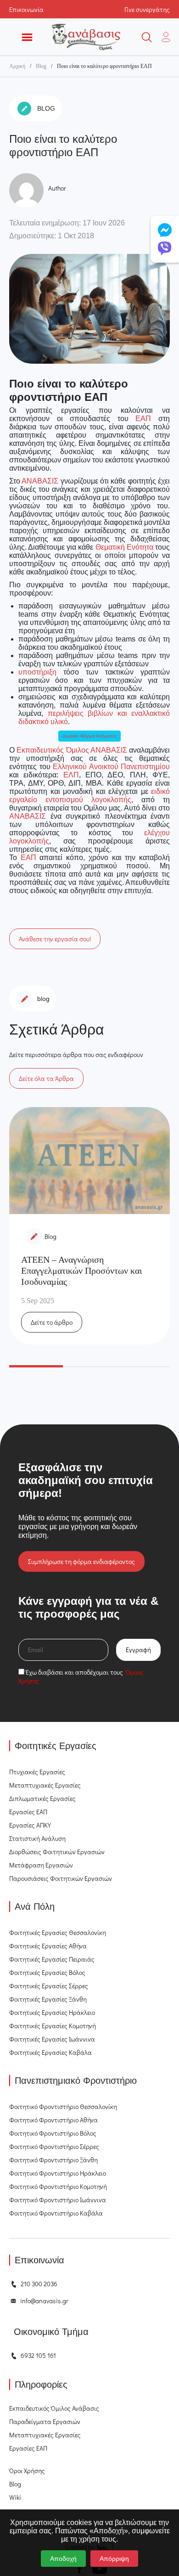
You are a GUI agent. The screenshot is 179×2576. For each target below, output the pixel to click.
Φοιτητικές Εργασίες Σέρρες (49, 1986)
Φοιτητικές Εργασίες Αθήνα (48, 1946)
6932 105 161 (38, 2355)
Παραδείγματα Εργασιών (45, 2421)
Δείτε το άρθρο (52, 1322)
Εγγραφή (138, 1650)
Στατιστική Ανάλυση (37, 1838)
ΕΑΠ (143, 419)
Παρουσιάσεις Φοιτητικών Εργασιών (61, 1878)
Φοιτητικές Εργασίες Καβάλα (50, 2052)
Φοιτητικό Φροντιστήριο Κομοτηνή (58, 2186)
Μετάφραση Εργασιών (41, 1865)
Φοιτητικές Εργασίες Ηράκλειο (52, 2012)
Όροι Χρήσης (27, 2471)
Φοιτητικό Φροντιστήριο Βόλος (53, 2133)
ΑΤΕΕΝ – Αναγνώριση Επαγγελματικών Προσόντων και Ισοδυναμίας (81, 1271)
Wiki (15, 2497)
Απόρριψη (114, 2559)
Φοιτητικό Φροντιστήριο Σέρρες (54, 2146)
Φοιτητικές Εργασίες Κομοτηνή (53, 2026)
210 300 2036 (39, 2284)
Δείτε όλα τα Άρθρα (46, 1078)
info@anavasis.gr (44, 2301)
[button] (36, 1366)
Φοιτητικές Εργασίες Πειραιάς (52, 1959)
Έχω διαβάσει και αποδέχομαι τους (81, 1676)
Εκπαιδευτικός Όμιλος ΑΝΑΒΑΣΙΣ (72, 750)
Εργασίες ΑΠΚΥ (30, 1825)
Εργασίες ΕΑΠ (28, 1812)
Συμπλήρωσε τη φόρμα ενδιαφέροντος (81, 1561)
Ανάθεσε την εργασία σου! (55, 939)
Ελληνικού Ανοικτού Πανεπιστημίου (111, 767)
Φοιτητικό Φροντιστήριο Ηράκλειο (58, 2173)
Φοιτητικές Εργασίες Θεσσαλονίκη (58, 1932)
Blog (41, 66)
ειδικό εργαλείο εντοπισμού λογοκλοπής (89, 796)
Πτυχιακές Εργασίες (37, 1772)
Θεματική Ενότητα (124, 547)
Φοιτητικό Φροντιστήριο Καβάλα (56, 2213)
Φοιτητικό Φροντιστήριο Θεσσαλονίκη (63, 2106)
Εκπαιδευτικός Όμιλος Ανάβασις (54, 2408)
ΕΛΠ (71, 775)
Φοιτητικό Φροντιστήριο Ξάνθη (53, 2160)
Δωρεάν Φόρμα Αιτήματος (90, 736)
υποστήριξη (37, 672)
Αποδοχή (63, 2559)
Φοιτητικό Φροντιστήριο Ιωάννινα (58, 2200)
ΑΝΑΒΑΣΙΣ (40, 481)
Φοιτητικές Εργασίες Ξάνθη (48, 1999)
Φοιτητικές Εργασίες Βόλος (47, 1972)
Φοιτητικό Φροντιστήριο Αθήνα (53, 2120)
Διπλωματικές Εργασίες (42, 1798)
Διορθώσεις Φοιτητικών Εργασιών (57, 1852)
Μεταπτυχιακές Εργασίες (45, 1785)
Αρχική (17, 66)
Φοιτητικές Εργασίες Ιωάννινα (52, 2039)
